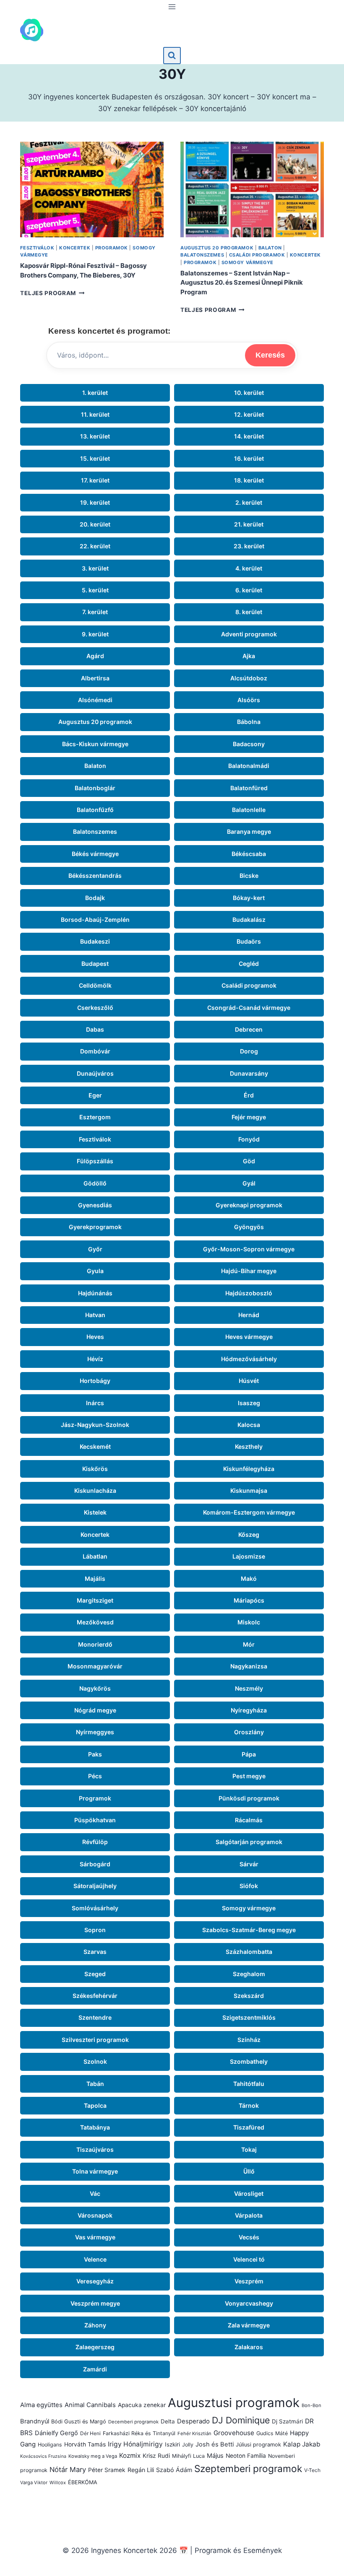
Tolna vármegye (95, 2171)
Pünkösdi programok (249, 1798)
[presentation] (92, 189)
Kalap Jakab (302, 2444)
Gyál (249, 1183)
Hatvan (95, 1315)
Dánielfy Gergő (56, 2433)
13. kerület (95, 436)
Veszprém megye (95, 2303)
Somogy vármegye (248, 262)
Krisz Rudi (156, 2456)
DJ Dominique (241, 2420)
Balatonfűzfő (95, 810)
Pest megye (249, 1776)
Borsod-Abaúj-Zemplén (95, 920)
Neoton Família (246, 2456)
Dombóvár (95, 1051)
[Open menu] (172, 6)
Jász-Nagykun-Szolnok (95, 1425)
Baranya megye (249, 831)
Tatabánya (95, 2127)
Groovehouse (234, 2433)
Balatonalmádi (249, 766)
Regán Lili (141, 2470)
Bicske (249, 876)
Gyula (95, 1271)
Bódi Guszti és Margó (79, 2422)
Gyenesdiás (95, 1205)
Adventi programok (249, 634)
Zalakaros (249, 2347)
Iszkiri (172, 2444)
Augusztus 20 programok (217, 248)
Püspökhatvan (95, 1820)
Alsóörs (249, 700)
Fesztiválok (37, 248)
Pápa (249, 1754)
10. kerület (249, 393)
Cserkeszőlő (95, 1008)
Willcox (58, 2483)
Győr (95, 1249)
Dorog (249, 1051)
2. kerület (249, 502)
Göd (249, 1161)
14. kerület (249, 436)
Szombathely (249, 2061)
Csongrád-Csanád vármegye (249, 1008)
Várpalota (249, 2215)
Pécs (95, 1776)
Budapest (95, 964)
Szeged (95, 1974)
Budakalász (249, 920)
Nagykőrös (95, 1688)
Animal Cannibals (90, 2405)
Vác (95, 2193)
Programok (112, 248)
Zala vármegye (249, 2325)
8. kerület (249, 612)
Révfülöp (95, 1842)
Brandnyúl (35, 2421)
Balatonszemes (202, 255)
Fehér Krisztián (194, 2433)
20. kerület (95, 524)
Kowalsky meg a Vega (93, 2456)
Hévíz (95, 1359)
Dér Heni (90, 2433)
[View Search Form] (172, 56)
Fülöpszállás (95, 1161)
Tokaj (249, 2149)
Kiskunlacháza (95, 1490)
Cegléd (249, 964)
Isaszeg (249, 1403)
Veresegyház (95, 2281)
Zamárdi (95, 2369)
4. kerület (249, 568)
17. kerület (95, 480)
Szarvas (95, 1952)
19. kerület (95, 502)
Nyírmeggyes (95, 1732)
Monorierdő (95, 1644)
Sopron (95, 1930)
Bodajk (95, 898)
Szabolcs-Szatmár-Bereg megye (249, 1930)
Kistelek (95, 1512)
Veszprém (249, 2281)
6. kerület (249, 590)
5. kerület (95, 590)
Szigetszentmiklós (249, 2017)
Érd (249, 1095)
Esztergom (95, 1117)
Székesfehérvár (95, 1996)
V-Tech (312, 2470)
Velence (95, 2259)
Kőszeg (249, 1534)
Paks (95, 1754)
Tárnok (249, 2105)
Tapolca (95, 2105)
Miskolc (249, 1622)
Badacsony (249, 744)
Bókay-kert (249, 898)
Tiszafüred (249, 2127)
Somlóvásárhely (95, 1908)
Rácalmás (249, 1820)
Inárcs (95, 1403)
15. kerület (95, 458)
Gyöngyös (249, 1227)
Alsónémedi (95, 700)
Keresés (270, 355)
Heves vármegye (249, 1337)
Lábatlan (95, 1556)
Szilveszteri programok (95, 2040)
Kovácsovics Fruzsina (43, 2456)
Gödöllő (95, 1183)
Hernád (249, 1315)
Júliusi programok (258, 2445)
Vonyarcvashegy (249, 2303)
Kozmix (130, 2455)
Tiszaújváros (95, 2149)
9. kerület (95, 634)
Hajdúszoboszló (249, 1293)
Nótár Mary (68, 2470)
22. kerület (95, 546)
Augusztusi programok (234, 2403)
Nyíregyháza (249, 1710)
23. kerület (249, 546)
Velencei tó (249, 2259)
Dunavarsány (249, 1073)
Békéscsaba (249, 854)
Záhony (95, 2325)
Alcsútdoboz (249, 678)
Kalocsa (249, 1425)
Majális (95, 1579)
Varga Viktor (34, 2483)
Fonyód (249, 1139)
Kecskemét (95, 1446)
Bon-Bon (311, 2405)
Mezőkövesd (95, 1622)
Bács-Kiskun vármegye (95, 744)
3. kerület (95, 568)
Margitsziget (95, 1600)
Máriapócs (249, 1600)
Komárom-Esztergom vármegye (249, 1512)
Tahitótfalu (249, 2084)
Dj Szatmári (287, 2421)
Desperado (193, 2421)
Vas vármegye (95, 2237)
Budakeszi (95, 941)
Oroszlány (249, 1732)
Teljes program (52, 293)
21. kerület (249, 524)
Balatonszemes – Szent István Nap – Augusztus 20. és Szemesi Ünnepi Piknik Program (242, 283)
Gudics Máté (272, 2433)
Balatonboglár (95, 788)
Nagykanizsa (249, 1666)
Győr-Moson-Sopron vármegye (249, 1249)
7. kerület (95, 612)
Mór (249, 1644)
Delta (168, 2421)
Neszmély (249, 1688)
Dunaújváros (95, 1073)
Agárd (95, 656)
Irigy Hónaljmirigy (135, 2444)
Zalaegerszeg (95, 2347)
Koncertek (75, 248)
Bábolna (249, 722)
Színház (249, 2040)
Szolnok (95, 2061)
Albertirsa (95, 678)
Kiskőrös (95, 1469)
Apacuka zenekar (142, 2405)
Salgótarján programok (249, 1842)
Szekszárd (249, 1996)
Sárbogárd (95, 1864)
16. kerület (249, 458)
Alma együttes (41, 2405)
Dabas (95, 1029)
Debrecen (249, 1029)
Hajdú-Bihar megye (249, 1271)
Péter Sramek (107, 2470)
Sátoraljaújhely (95, 1886)
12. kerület (249, 414)
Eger (95, 1095)
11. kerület (95, 414)
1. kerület (95, 393)
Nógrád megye (95, 1710)
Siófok (249, 1886)
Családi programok (257, 255)
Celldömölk (95, 985)
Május (215, 2456)
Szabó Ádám (174, 2470)
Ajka (249, 656)
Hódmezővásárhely (249, 1359)
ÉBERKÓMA (83, 2482)
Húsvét (249, 1381)
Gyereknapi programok (249, 1205)
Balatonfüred (249, 788)
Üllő (249, 2171)
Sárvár (249, 1864)
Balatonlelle (249, 810)
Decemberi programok (133, 2422)
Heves (95, 1337)
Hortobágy (95, 1381)
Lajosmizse (249, 1556)
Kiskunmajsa (249, 1490)
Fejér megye (249, 1117)
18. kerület (249, 480)
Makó (249, 1579)
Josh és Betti (215, 2444)
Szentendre (95, 2017)
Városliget (249, 2193)
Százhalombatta (249, 1952)
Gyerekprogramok (95, 1227)
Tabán (95, 2084)
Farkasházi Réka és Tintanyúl (139, 2433)
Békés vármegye (95, 854)
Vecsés (249, 2237)
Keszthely (249, 1446)
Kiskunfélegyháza (249, 1469)
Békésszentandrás (95, 876)
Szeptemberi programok (248, 2468)
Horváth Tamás (85, 2444)
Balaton (270, 248)
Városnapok (95, 2215)
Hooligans (50, 2445)
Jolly (188, 2445)
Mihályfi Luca (188, 2456)
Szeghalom (249, 1974)
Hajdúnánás (95, 1293)
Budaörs (249, 941)
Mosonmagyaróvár (95, 1666)
